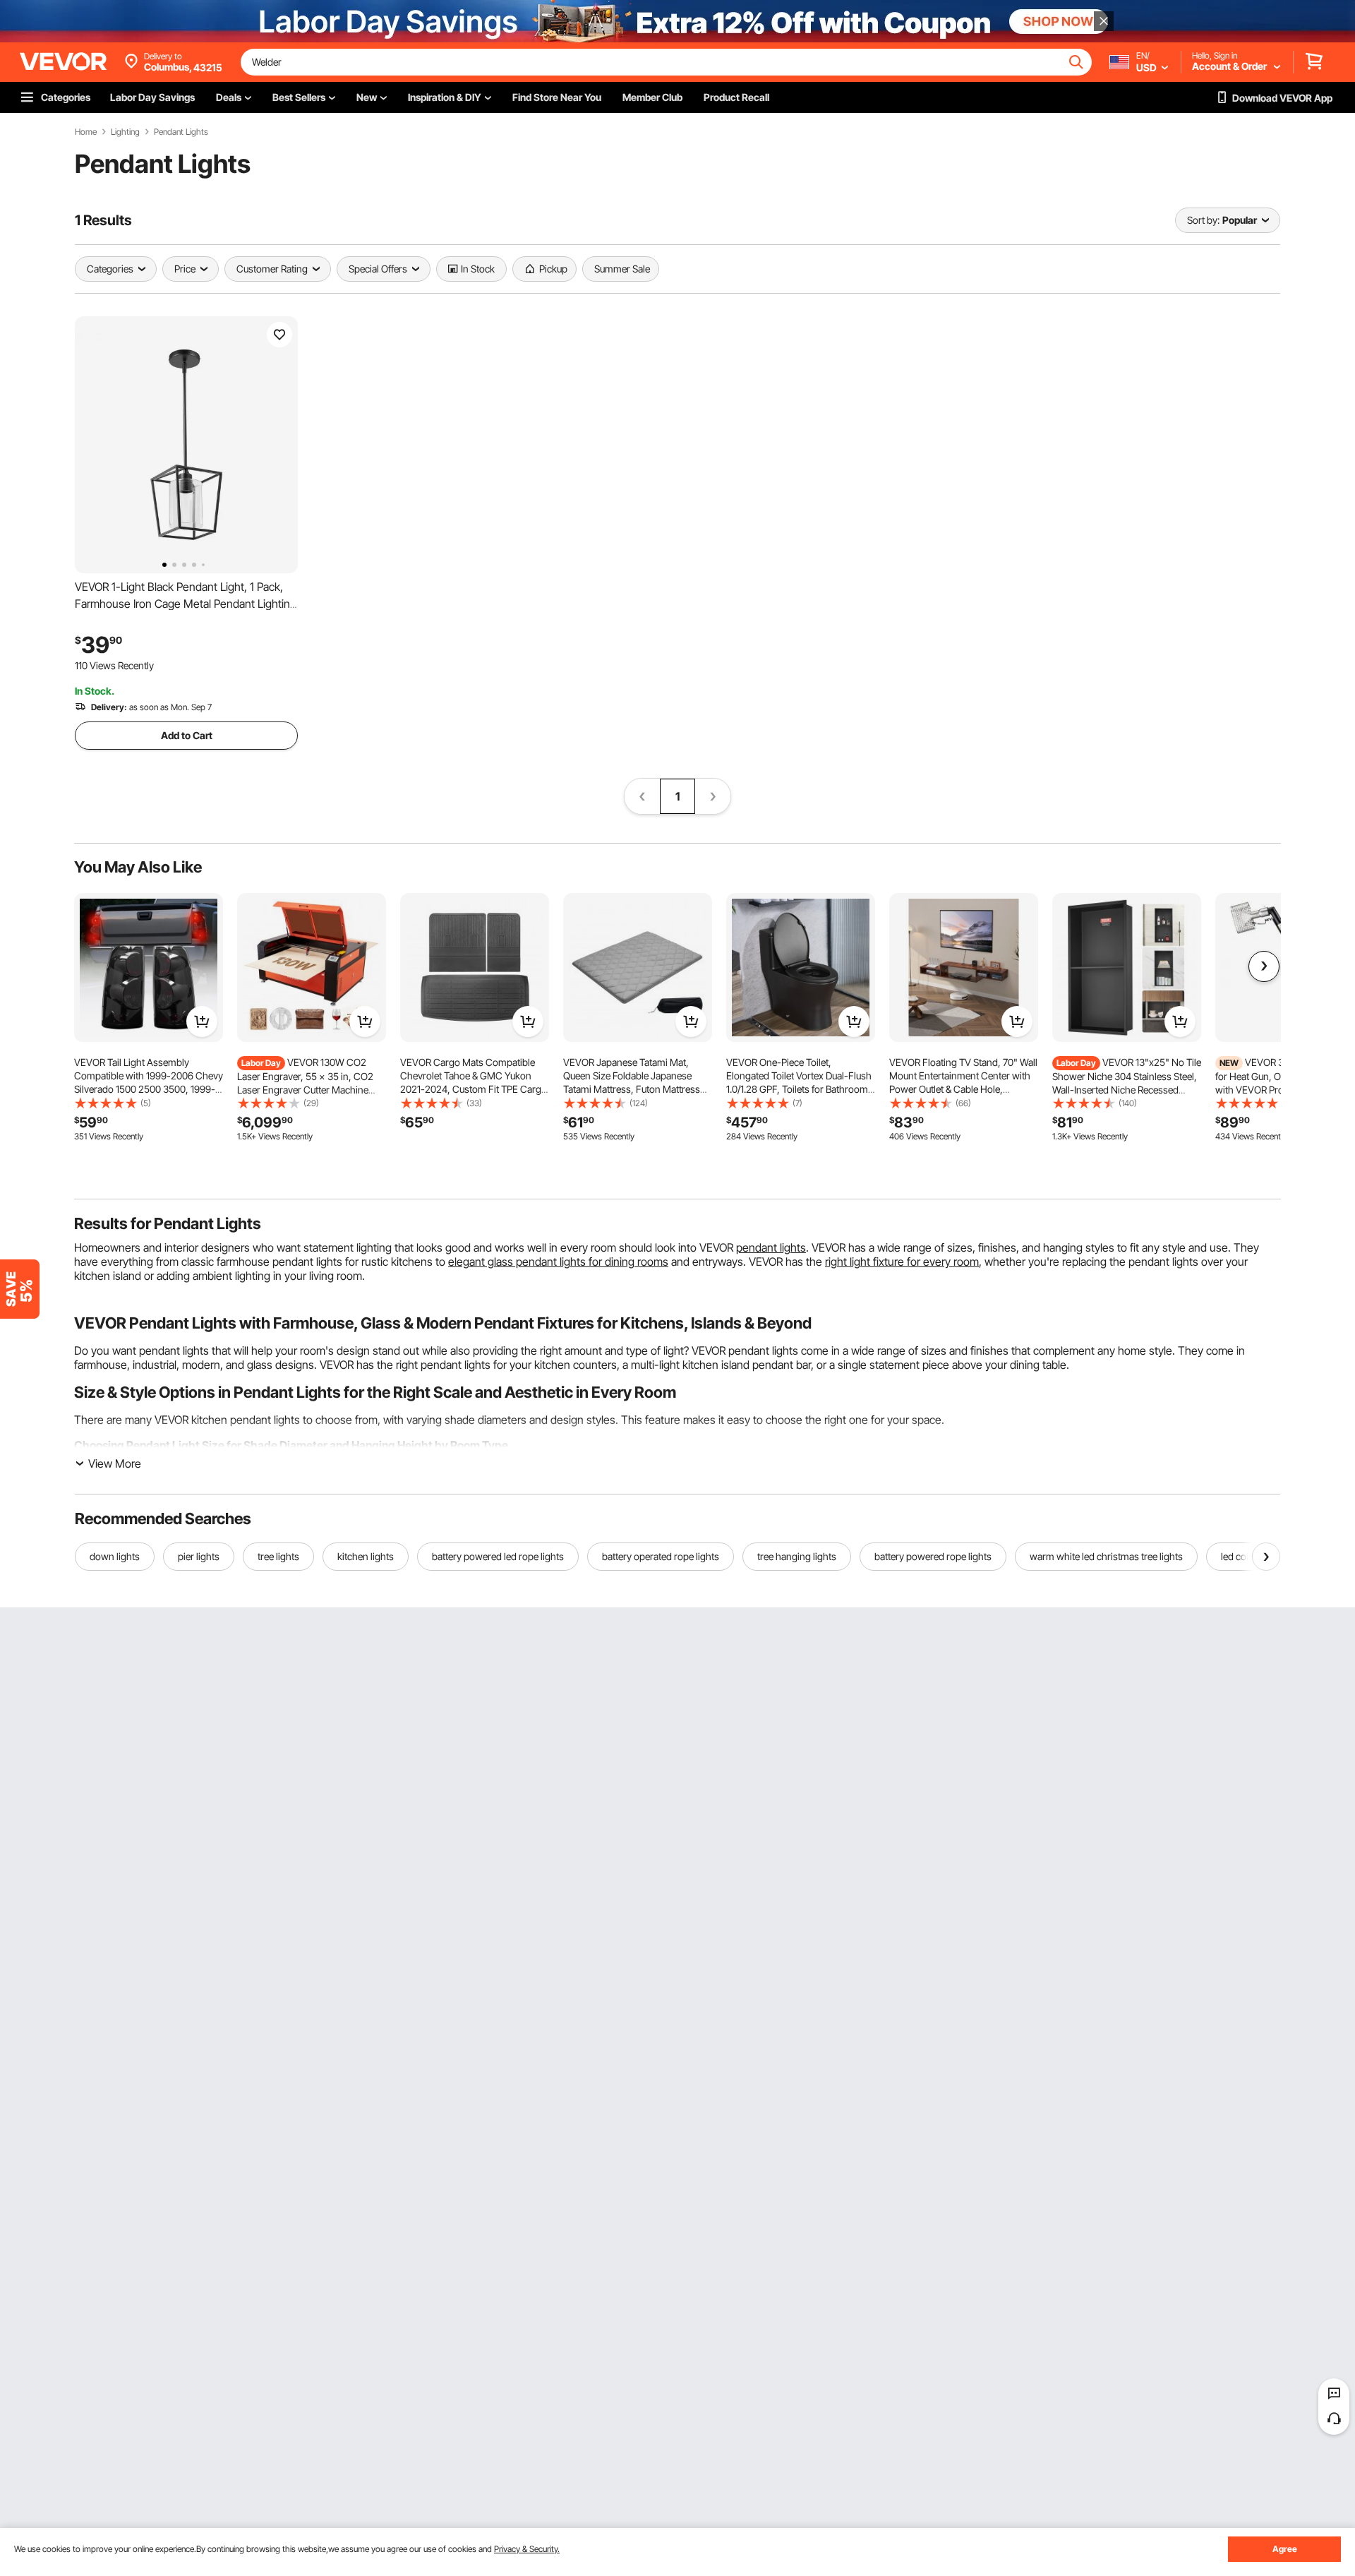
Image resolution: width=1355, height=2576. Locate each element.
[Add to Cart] (202, 1022)
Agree (1285, 2549)
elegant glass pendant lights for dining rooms (558, 1262)
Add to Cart (187, 735)
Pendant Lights (181, 132)
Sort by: (1203, 220)
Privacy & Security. (527, 2549)
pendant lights (771, 1247)
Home (86, 132)
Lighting (125, 132)
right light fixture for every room (902, 1262)
